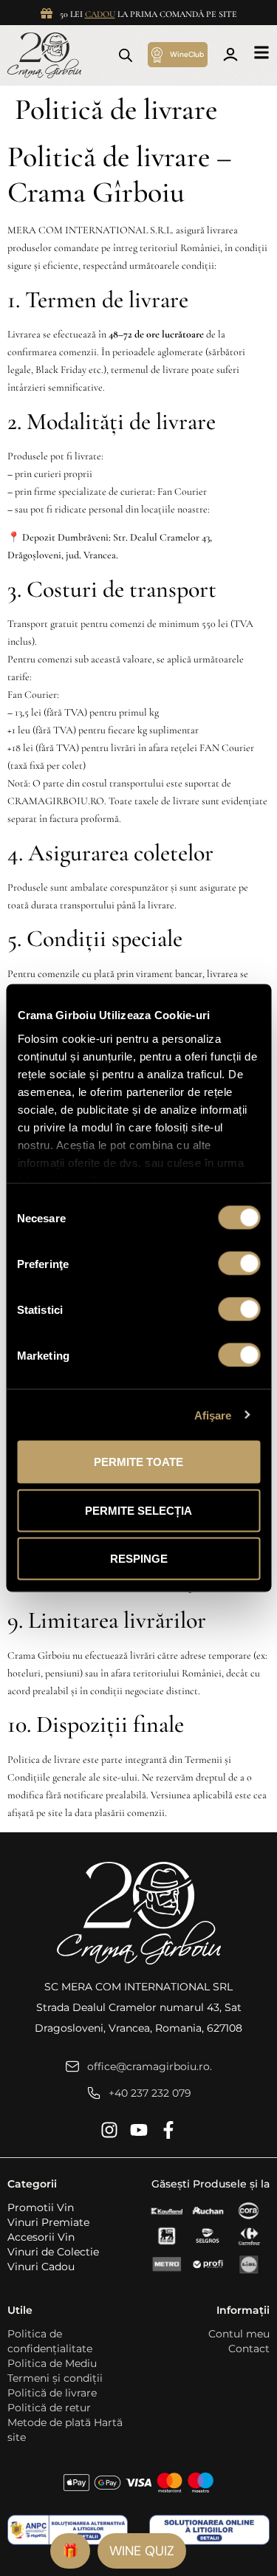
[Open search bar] (126, 55)
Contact (249, 2349)
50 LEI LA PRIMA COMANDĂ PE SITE (148, 14)
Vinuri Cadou (41, 2267)
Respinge (139, 1559)
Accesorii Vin (41, 2237)
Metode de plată (49, 2422)
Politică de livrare (52, 2393)
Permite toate (138, 1462)
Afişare (213, 1415)
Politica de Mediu (52, 2363)
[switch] (239, 1264)
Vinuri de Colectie (53, 2252)
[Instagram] (109, 2130)
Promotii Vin (41, 2207)
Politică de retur (49, 2408)
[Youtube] (139, 2130)
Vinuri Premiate (48, 2222)
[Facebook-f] (168, 2130)
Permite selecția (138, 1510)
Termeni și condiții (55, 2378)
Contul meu (239, 2334)
